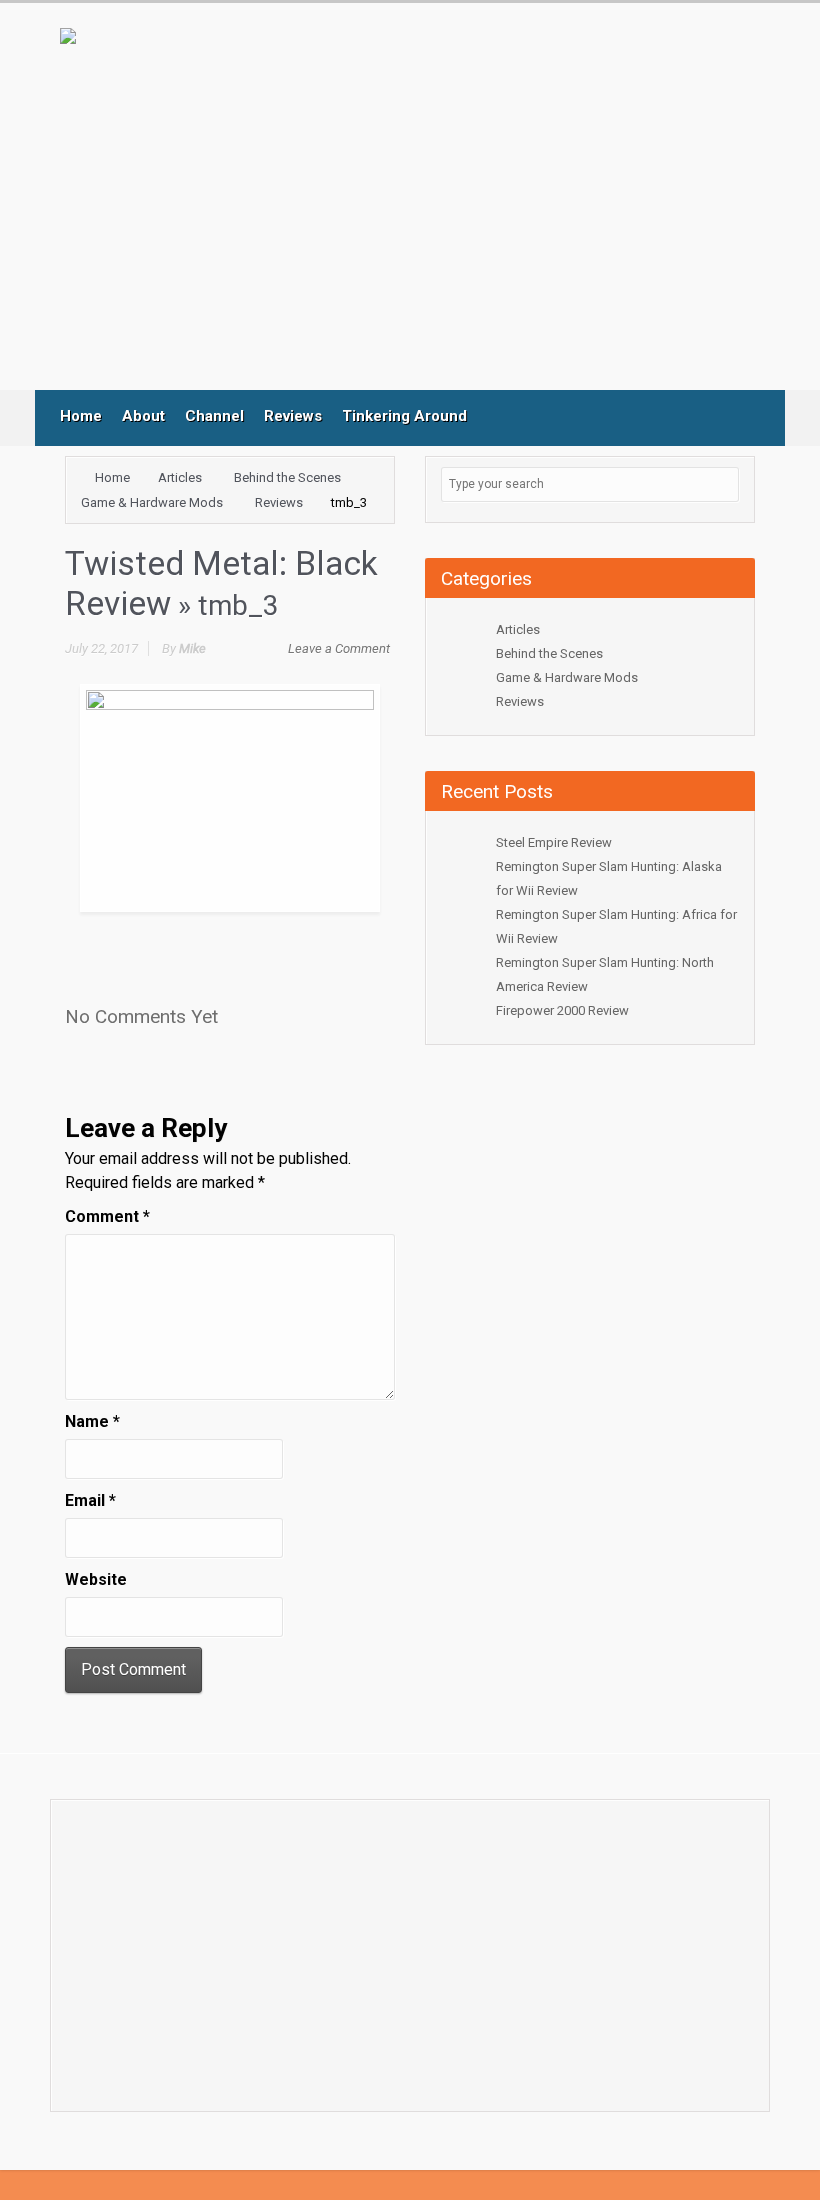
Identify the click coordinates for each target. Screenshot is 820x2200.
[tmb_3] (230, 796)
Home (81, 416)
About (143, 416)
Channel (214, 416)
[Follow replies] (239, 1010)
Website (96, 1579)
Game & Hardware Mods (152, 502)
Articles (180, 477)
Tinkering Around (404, 416)
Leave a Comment (339, 648)
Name (92, 1421)
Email (90, 1500)
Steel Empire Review (554, 842)
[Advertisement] (429, 225)
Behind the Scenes (287, 477)
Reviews (293, 416)
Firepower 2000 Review (562, 1010)
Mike (192, 648)
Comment (107, 1216)
